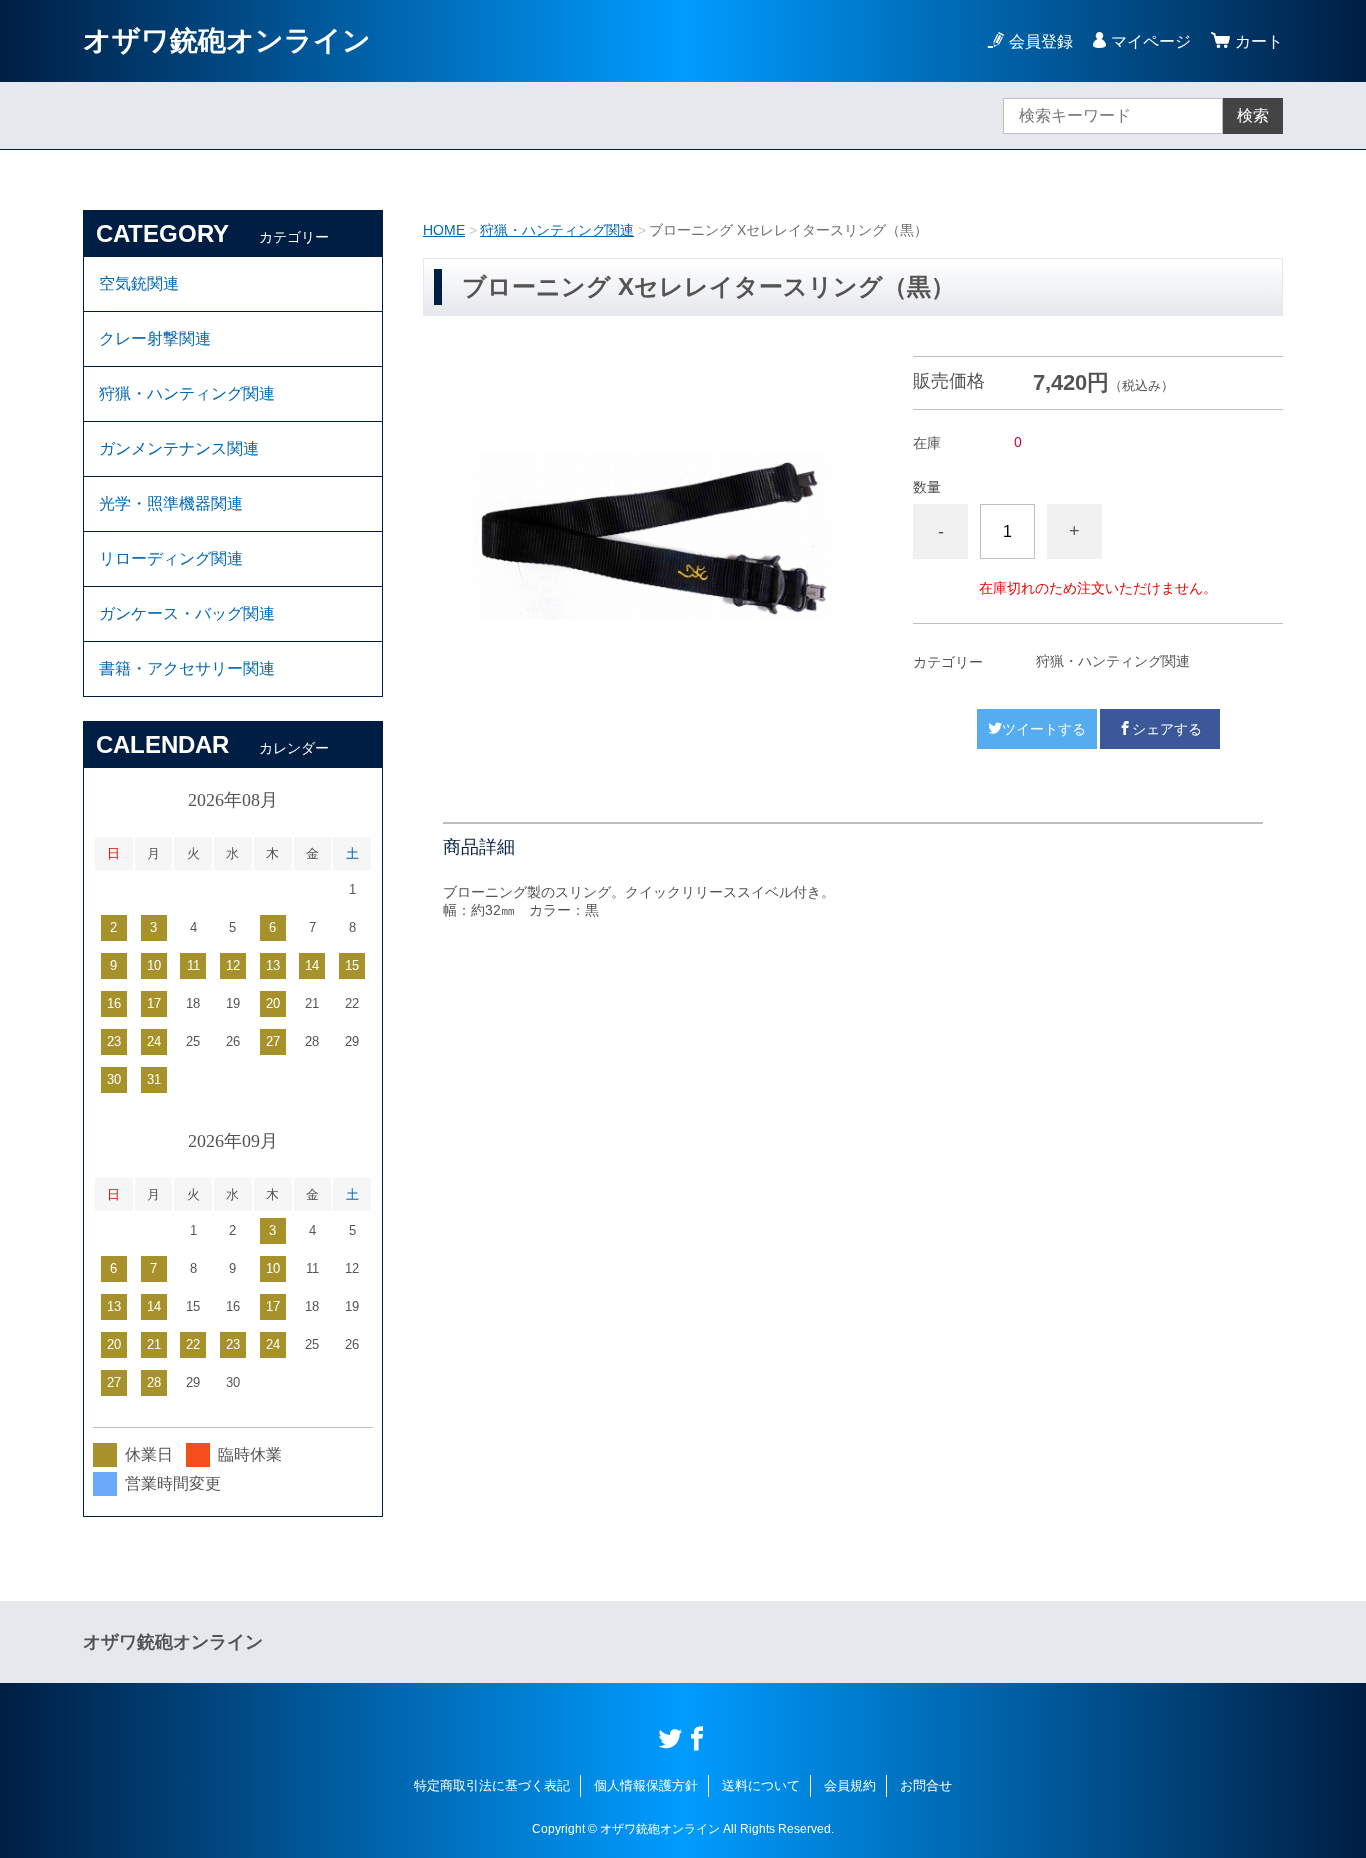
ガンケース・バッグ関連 (187, 613)
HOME (444, 230)
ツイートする (1044, 729)
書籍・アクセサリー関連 (187, 668)
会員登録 (1041, 41)
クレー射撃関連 (155, 338)
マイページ (1151, 41)
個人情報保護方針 (646, 1785)
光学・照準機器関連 (171, 503)
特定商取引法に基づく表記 (492, 1785)
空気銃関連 (139, 283)
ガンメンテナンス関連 (179, 448)
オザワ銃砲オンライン (227, 40)
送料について (761, 1785)
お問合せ (926, 1785)
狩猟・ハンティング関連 (557, 230)
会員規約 (850, 1785)
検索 (1253, 115)
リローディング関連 (171, 558)
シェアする (1167, 729)
